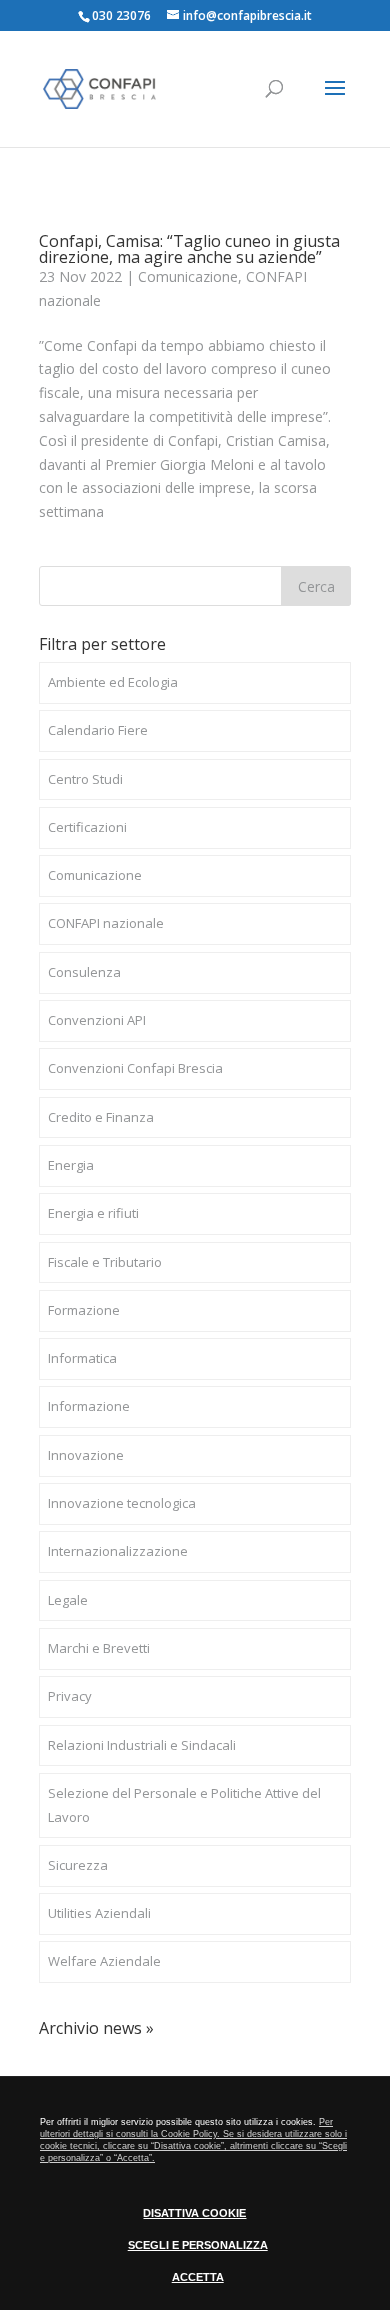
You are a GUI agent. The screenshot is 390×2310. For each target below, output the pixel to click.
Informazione (89, 1406)
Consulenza (84, 972)
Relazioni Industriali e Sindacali (142, 1745)
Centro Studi (85, 779)
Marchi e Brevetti (99, 1648)
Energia (71, 1165)
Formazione (84, 1310)
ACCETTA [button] (198, 2277)
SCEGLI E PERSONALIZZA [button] (198, 2245)
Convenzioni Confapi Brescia (135, 1068)
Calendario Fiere (98, 730)
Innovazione (86, 1455)
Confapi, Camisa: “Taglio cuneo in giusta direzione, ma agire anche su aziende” (189, 249)
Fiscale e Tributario (105, 1262)
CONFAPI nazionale (106, 923)
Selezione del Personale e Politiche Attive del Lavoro (184, 1805)
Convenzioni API (97, 1020)
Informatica (82, 1358)
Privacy (70, 1696)
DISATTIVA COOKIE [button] (194, 2213)
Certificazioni (87, 827)
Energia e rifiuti (93, 1213)
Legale (68, 1600)
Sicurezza (78, 1865)
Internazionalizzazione (118, 1551)
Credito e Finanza (101, 1117)
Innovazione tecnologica (122, 1503)
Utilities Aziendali (99, 1913)
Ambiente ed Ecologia (113, 682)
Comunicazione (188, 276)
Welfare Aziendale (104, 1961)
